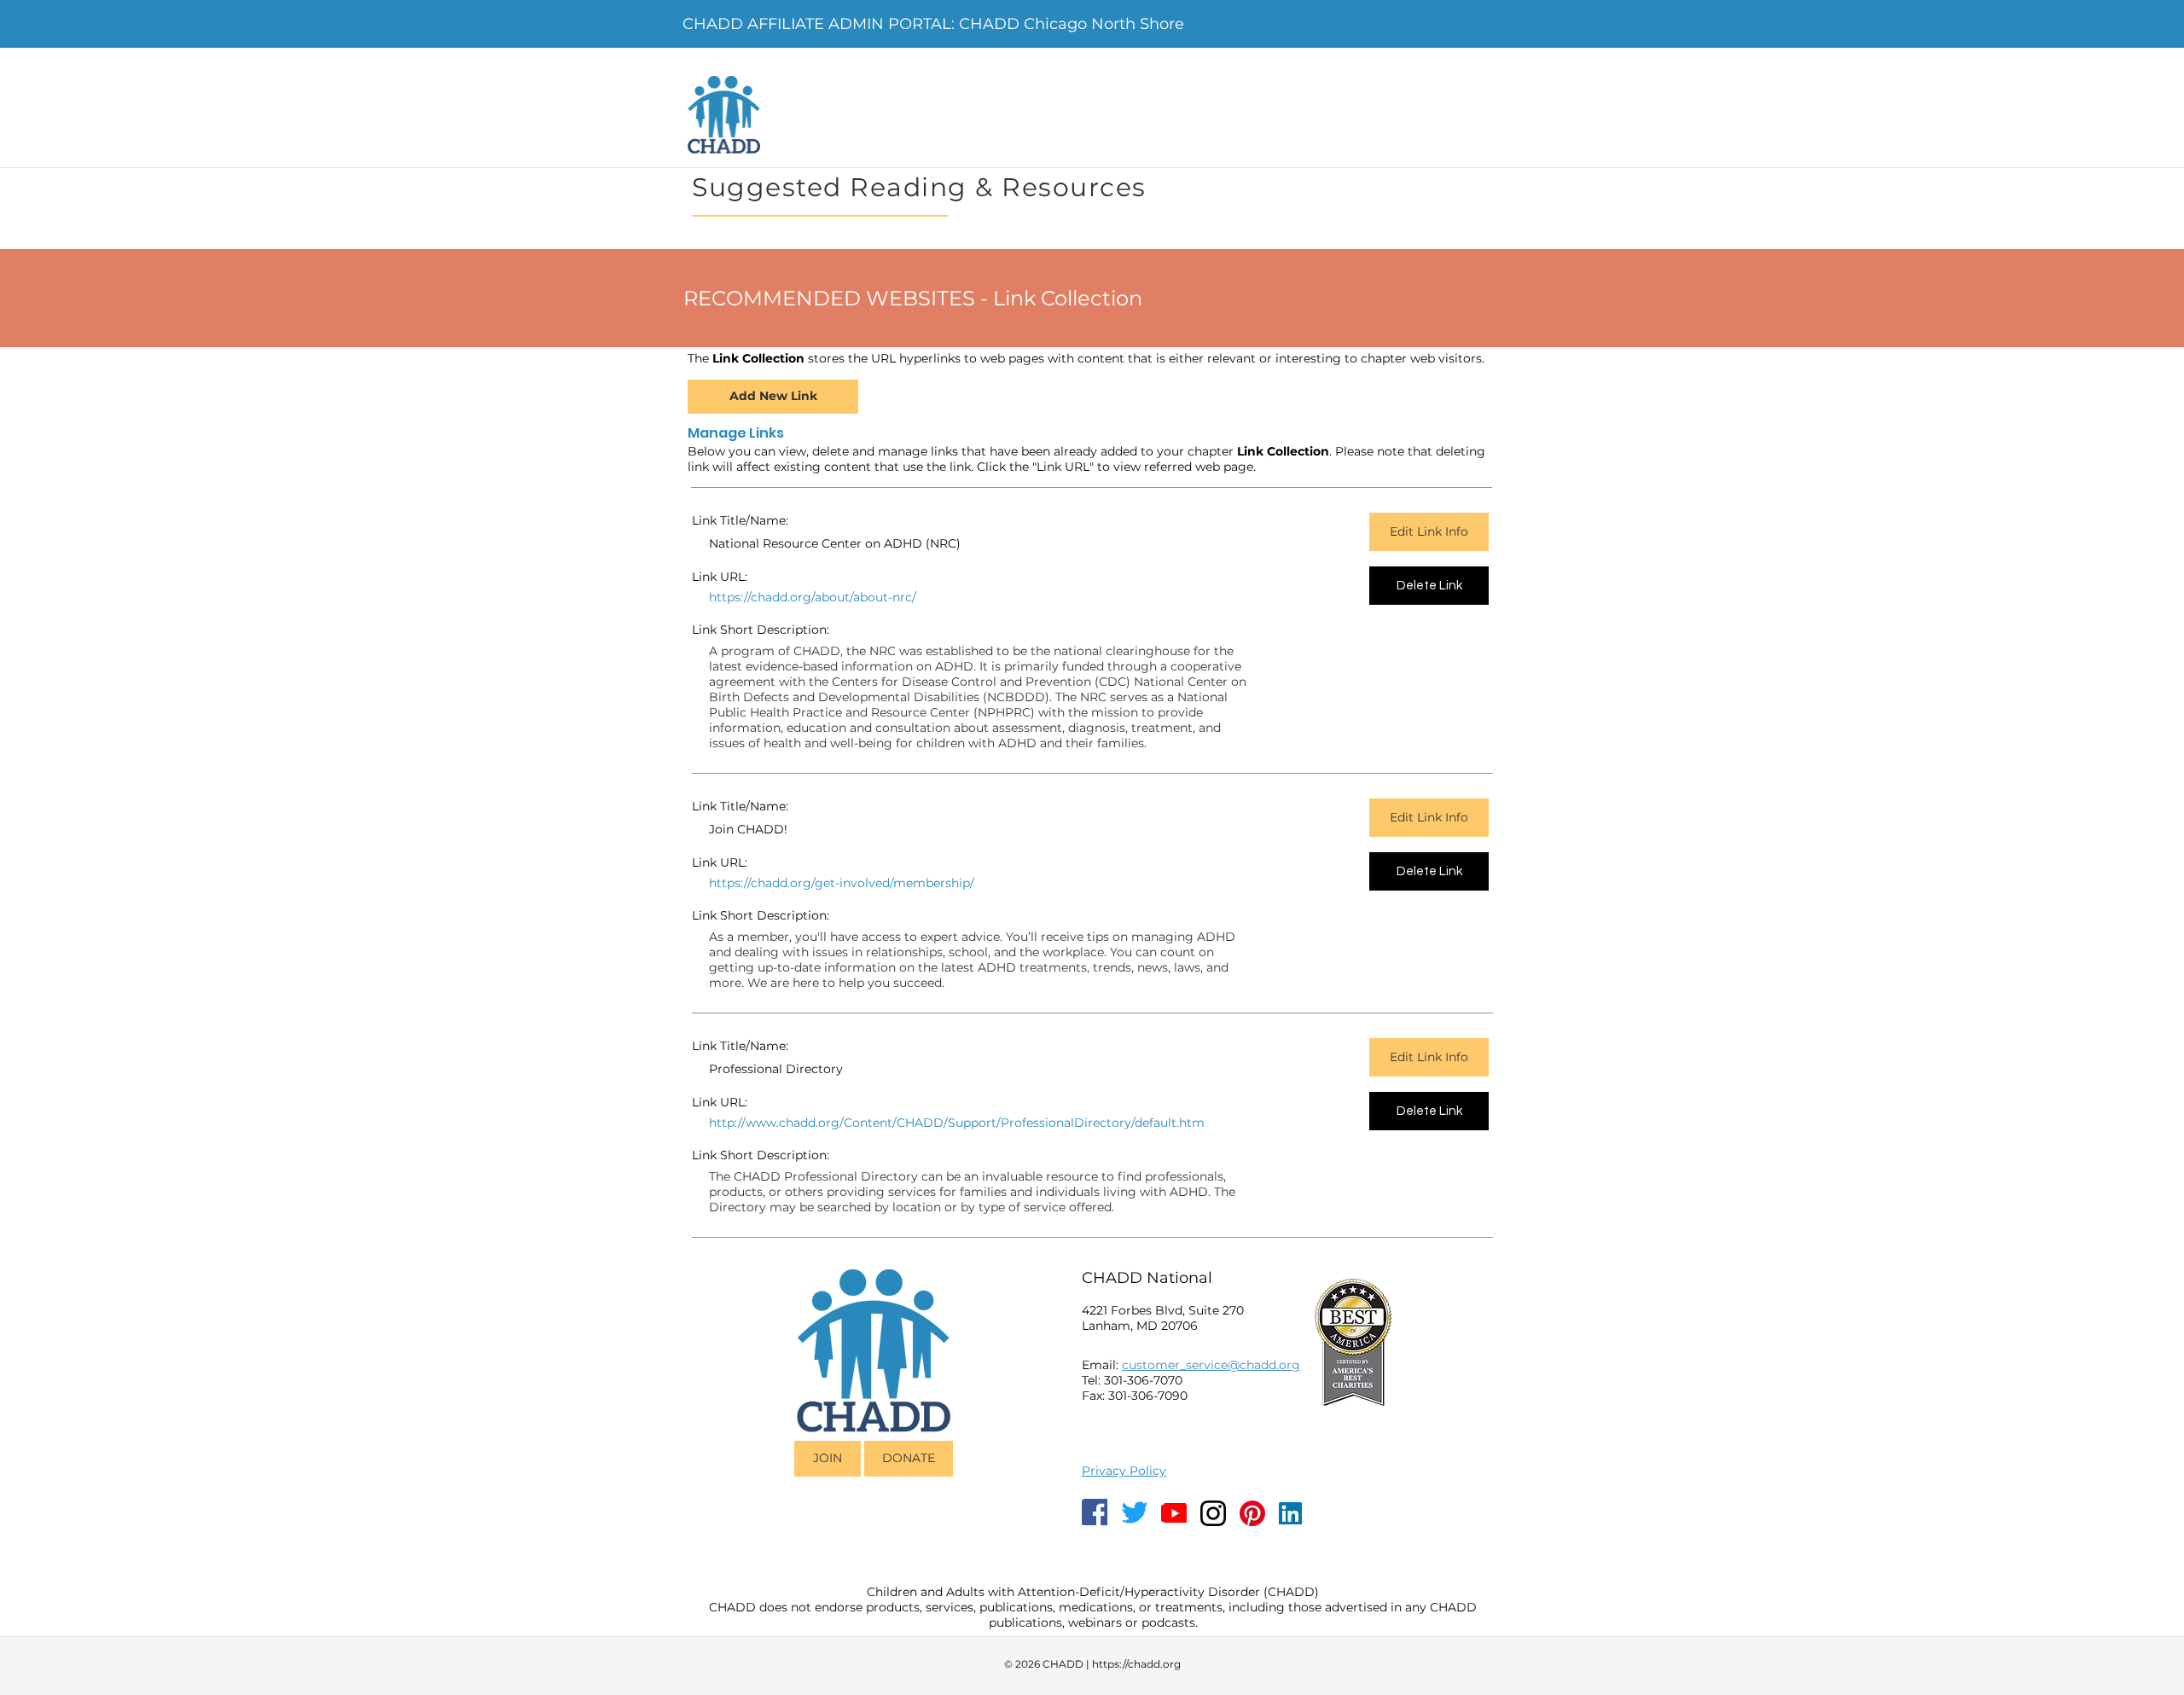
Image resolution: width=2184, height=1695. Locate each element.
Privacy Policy (1124, 1471)
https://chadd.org (1136, 1664)
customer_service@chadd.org (1211, 1365)
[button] (767, 598)
